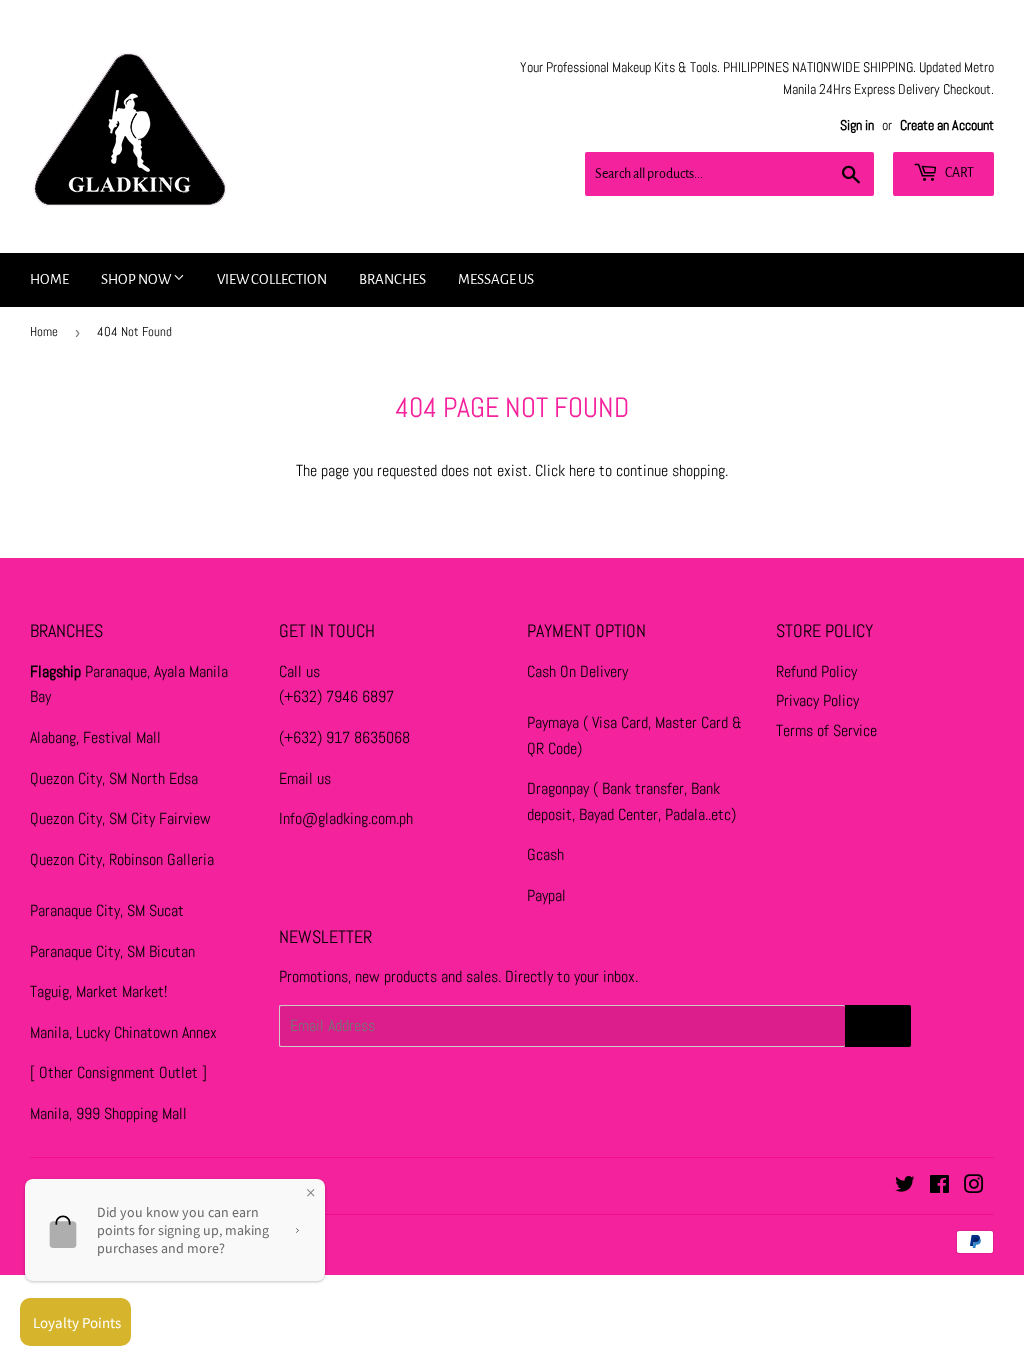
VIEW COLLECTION (272, 279)
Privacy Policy (817, 700)
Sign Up (878, 1026)
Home (49, 279)
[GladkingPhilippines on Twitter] (905, 1186)
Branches (392, 279)
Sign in (857, 125)
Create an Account (947, 125)
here (582, 470)
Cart (958, 173)
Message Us (496, 279)
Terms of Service (826, 730)
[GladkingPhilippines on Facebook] (939, 1186)
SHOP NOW (137, 279)
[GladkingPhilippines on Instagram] (974, 1186)
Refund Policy (816, 671)
